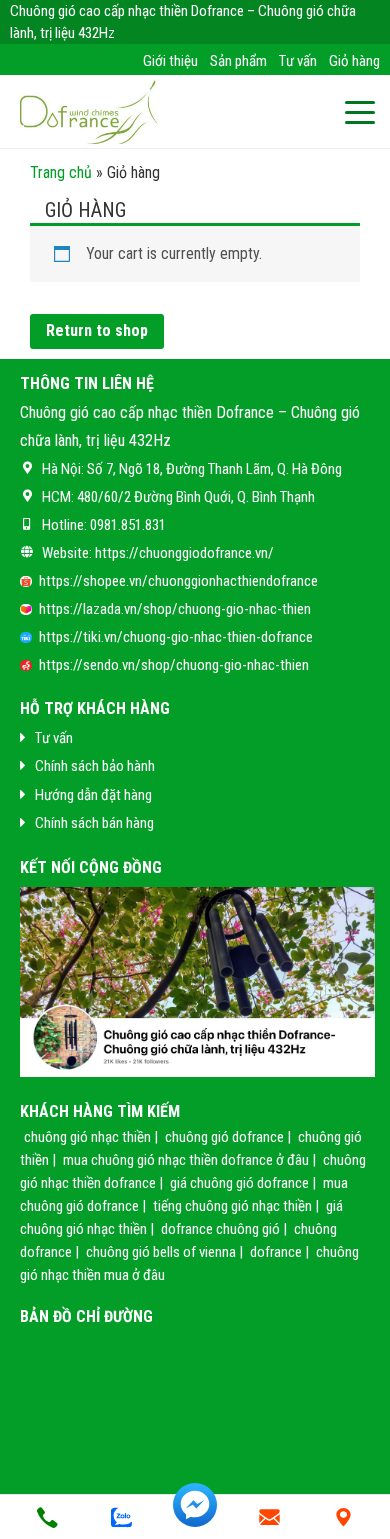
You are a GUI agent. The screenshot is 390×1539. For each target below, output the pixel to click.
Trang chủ (61, 172)
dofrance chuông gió (220, 1229)
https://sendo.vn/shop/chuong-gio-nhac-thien (174, 665)
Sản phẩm (238, 61)
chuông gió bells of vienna (161, 1252)
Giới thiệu (170, 61)
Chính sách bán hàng (94, 823)
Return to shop (97, 330)
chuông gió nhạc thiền (87, 1137)
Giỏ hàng (354, 61)
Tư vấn (298, 61)
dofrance (276, 1252)
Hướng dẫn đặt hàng (93, 795)
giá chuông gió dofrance (239, 1183)
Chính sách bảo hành (95, 766)
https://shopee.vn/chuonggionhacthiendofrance (178, 581)
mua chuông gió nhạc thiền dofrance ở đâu (186, 1160)
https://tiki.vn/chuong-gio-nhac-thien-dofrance (176, 637)
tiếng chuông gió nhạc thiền (232, 1206)
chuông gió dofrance (224, 1137)
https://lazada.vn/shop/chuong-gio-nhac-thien (175, 609)
